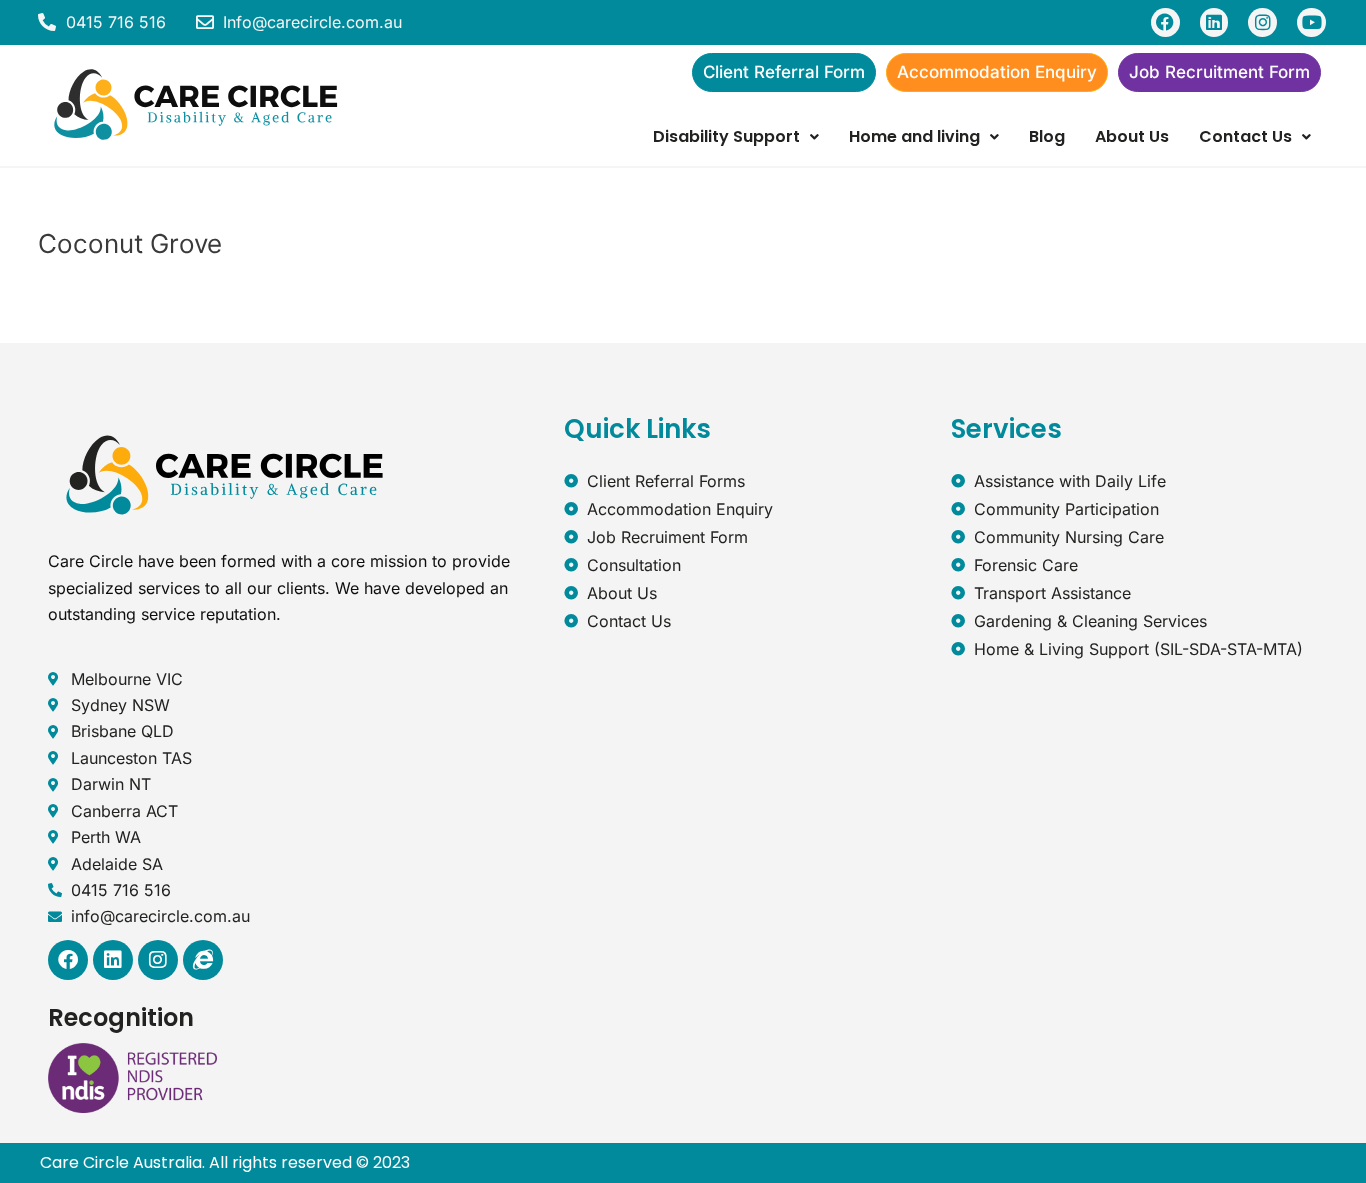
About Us (1132, 136)
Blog (1047, 136)
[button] (736, 137)
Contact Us (1245, 136)
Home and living (914, 136)
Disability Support (726, 136)
